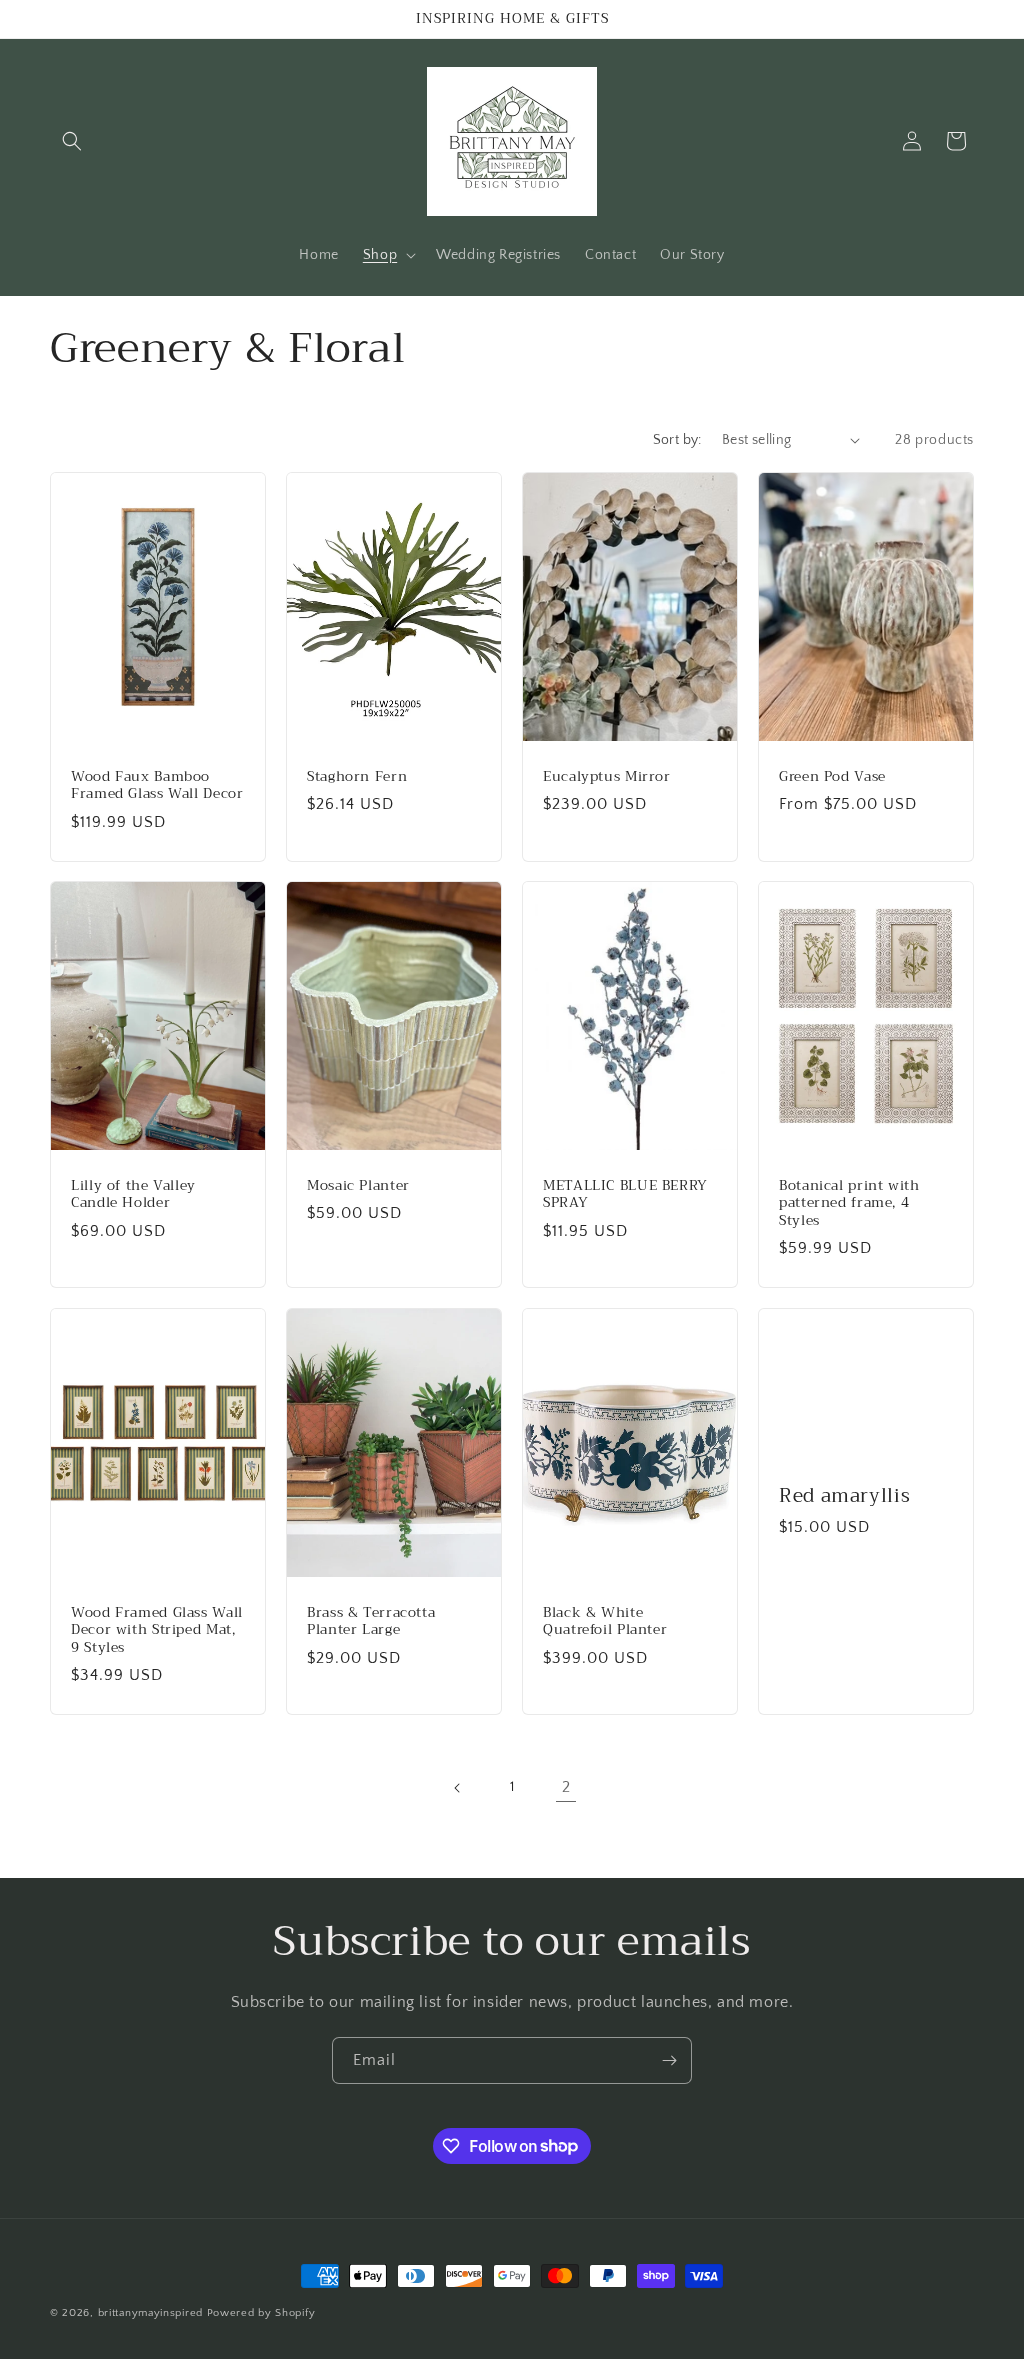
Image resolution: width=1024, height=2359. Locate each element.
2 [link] (566, 1787)
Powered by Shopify (261, 2313)
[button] (72, 141)
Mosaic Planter (358, 1186)
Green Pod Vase (832, 776)
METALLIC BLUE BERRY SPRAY (625, 1194)
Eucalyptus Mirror (607, 776)
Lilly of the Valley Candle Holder (133, 1194)
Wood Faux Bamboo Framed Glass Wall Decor (157, 784)
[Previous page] (458, 1788)
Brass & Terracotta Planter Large (371, 1621)
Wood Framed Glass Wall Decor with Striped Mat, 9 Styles (157, 1630)
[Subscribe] (669, 2060)
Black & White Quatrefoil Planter (605, 1621)
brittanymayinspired (150, 2313)
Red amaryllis (844, 1496)
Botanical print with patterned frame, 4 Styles (849, 1203)
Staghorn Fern (357, 776)
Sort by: (677, 440)
